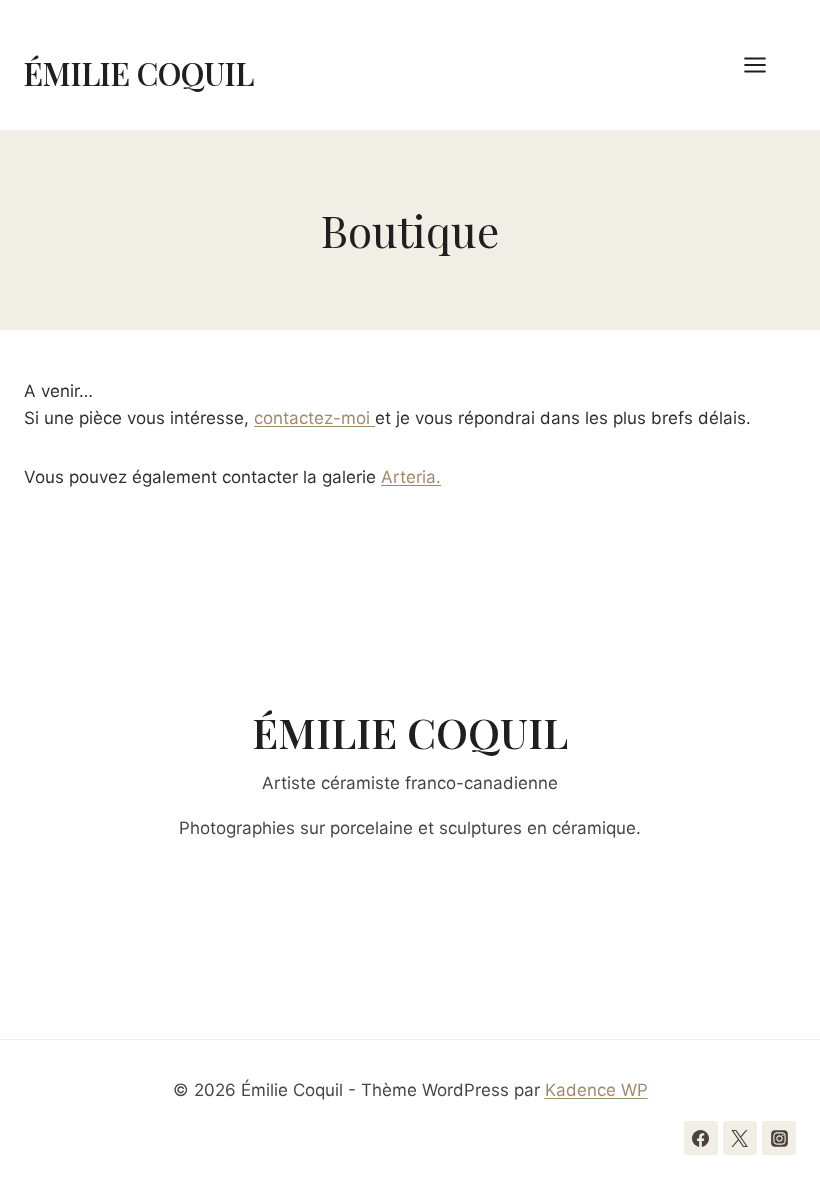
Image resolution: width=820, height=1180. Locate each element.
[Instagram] (779, 1138)
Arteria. (411, 477)
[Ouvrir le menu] (765, 64)
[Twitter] (740, 1138)
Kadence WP (596, 1090)
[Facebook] (701, 1138)
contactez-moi (314, 418)
